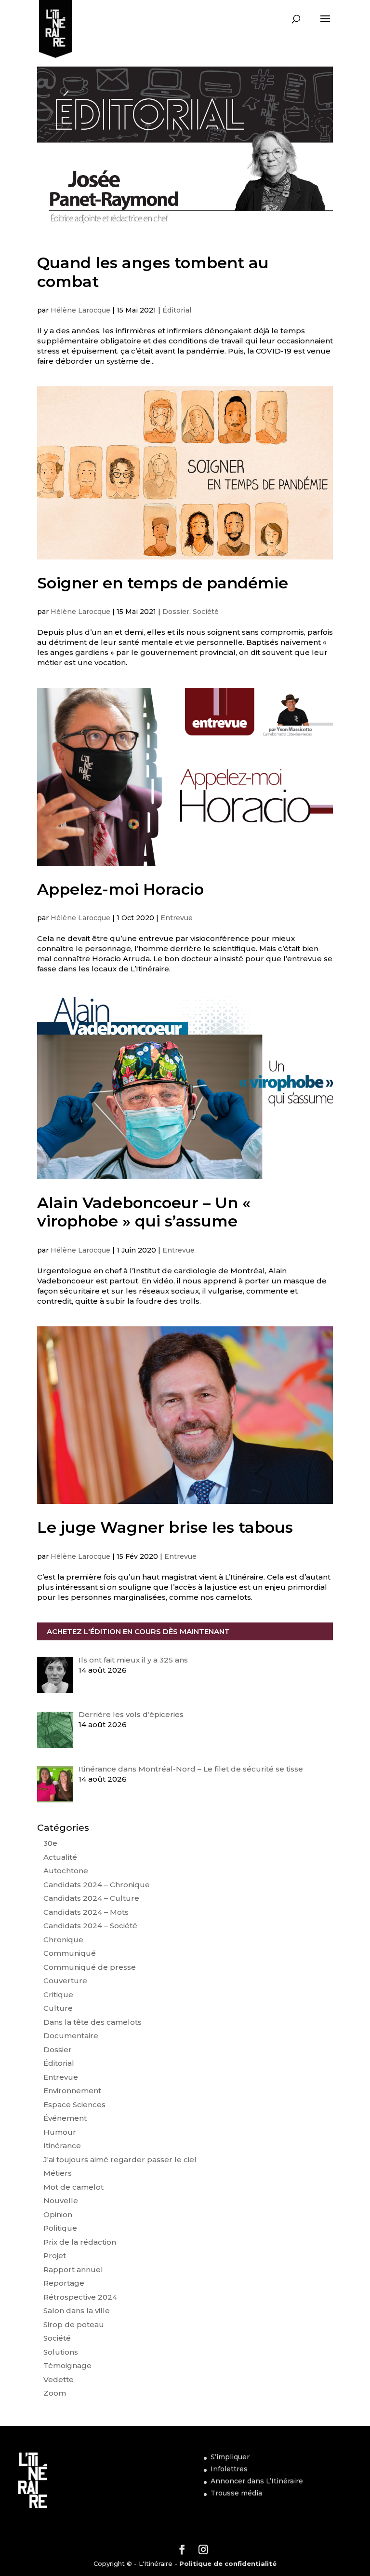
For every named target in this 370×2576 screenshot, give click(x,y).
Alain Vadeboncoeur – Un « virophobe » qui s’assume (144, 1212)
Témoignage (67, 2365)
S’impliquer (230, 2457)
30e (50, 1843)
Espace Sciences (74, 2105)
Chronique (63, 1940)
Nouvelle (61, 2201)
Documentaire (71, 2036)
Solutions (61, 2352)
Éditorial (177, 310)
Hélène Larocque (80, 310)
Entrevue (177, 918)
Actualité (60, 1857)
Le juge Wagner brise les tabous (165, 1527)
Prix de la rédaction (80, 2242)
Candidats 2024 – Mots (86, 1912)
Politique (60, 2228)
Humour (60, 2132)
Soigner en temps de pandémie (163, 583)
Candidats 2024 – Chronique (97, 1885)
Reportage (64, 2283)
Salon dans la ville (77, 2310)
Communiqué (70, 1953)
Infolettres (229, 2469)
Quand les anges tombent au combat (153, 272)
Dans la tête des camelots (92, 2022)
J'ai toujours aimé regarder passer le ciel (120, 2160)
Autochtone (66, 1871)
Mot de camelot (73, 2187)
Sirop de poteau (74, 2324)
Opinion (58, 2215)
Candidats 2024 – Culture (91, 1898)
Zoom (55, 2393)
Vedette (59, 2379)
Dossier (176, 612)
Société (206, 612)
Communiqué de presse (90, 1967)
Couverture (65, 1981)
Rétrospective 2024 (80, 2297)
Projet (55, 2256)
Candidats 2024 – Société (90, 1926)
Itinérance (62, 2146)
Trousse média (236, 2493)
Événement (65, 2118)
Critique (58, 1995)
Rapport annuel (73, 2269)
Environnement (72, 2091)
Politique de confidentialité (228, 2563)
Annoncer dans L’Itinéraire (257, 2481)
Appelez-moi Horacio (120, 889)
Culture (58, 2008)
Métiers (58, 2173)
